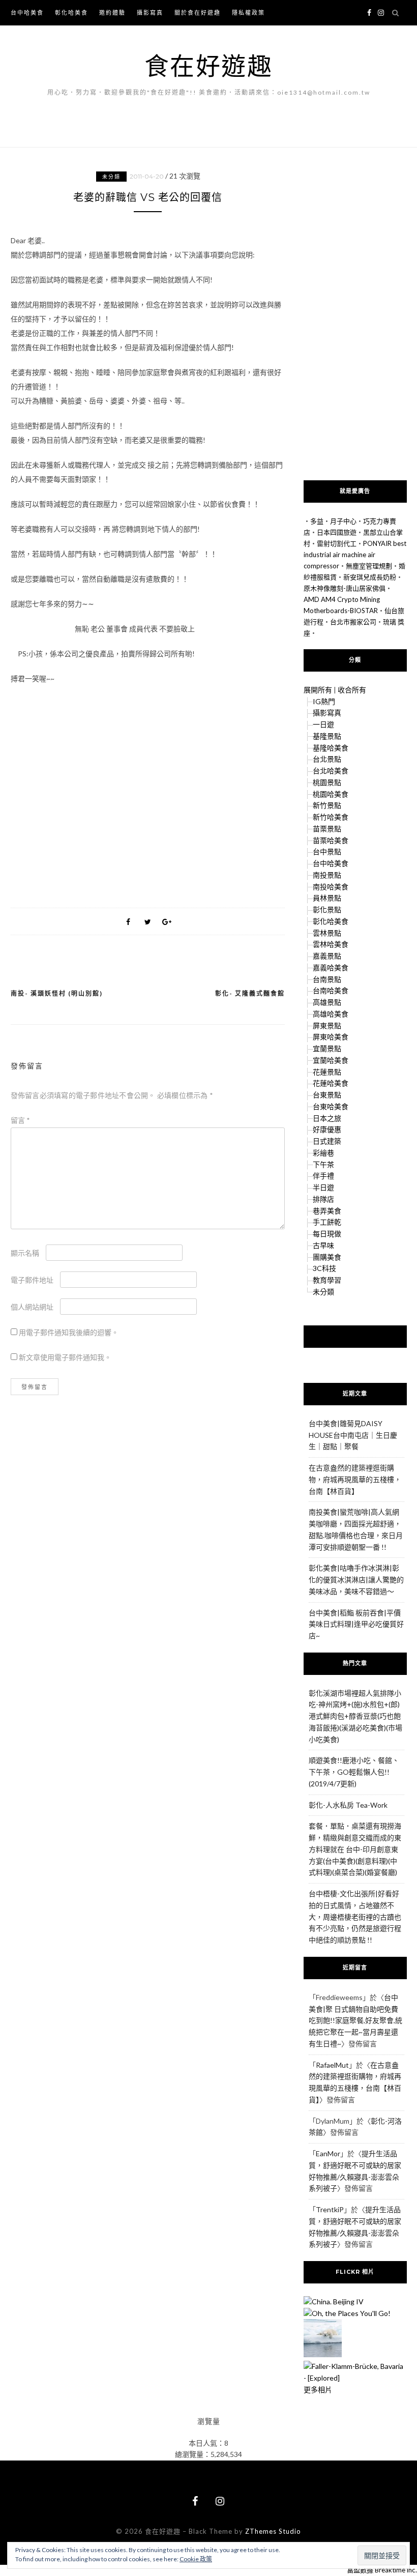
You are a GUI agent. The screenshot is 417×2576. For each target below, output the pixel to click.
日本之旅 (327, 1118)
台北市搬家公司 (353, 622)
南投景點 (327, 875)
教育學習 (327, 1280)
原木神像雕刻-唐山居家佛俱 (345, 588)
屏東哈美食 (331, 1037)
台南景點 (327, 979)
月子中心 (343, 521)
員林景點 (327, 898)
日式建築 (327, 1141)
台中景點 (327, 851)
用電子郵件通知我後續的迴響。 (69, 1332)
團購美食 (327, 1257)
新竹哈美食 (331, 817)
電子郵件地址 (32, 1280)
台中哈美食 (27, 12)
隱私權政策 (248, 12)
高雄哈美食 (331, 1014)
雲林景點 (327, 933)
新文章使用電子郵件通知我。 (65, 1357)
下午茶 (323, 1164)
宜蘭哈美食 (331, 1060)
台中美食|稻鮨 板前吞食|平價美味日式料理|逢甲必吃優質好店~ (356, 1624)
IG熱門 (324, 701)
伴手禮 (323, 1176)
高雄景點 (327, 1002)
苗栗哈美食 (331, 840)
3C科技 (324, 1268)
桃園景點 (327, 782)
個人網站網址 (32, 1307)
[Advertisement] (148, 792)
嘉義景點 (327, 956)
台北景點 (327, 759)
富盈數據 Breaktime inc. (382, 2570)
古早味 (323, 1245)
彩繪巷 (323, 1153)
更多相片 (318, 2390)
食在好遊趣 (209, 65)
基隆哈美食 (331, 748)
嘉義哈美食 (331, 967)
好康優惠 (327, 1129)
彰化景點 (327, 909)
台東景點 (327, 1095)
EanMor (328, 2153)
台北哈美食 (331, 771)
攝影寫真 (150, 12)
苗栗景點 (327, 829)
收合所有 (352, 690)
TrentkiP (330, 2209)
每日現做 (327, 1234)
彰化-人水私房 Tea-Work (348, 1805)
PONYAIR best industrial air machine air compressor (355, 555)
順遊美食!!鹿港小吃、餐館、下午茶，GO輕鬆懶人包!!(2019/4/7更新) (354, 1772)
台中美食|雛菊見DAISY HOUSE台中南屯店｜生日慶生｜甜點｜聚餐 (353, 1435)
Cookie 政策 (196, 2559)
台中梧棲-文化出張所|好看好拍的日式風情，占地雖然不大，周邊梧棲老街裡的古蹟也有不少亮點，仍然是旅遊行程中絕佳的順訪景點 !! (355, 1917)
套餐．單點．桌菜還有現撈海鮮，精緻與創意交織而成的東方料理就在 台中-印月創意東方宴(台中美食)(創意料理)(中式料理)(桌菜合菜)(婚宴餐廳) (355, 1849)
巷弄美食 (327, 1211)
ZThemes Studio (273, 2531)
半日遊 (323, 1187)
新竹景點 (327, 805)
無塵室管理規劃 (369, 566)
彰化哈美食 (71, 12)
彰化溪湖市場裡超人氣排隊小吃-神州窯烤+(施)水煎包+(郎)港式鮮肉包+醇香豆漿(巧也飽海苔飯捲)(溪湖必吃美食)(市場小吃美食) (355, 1716)
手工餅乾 (327, 1222)
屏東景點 (327, 1025)
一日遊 (323, 724)
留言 (20, 1120)
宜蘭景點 (327, 1048)
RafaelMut (332, 2065)
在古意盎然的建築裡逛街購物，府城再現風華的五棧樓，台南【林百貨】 (355, 1479)
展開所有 (318, 690)
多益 (317, 521)
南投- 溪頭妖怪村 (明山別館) (57, 993)
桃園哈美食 (331, 794)
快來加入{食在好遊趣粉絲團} (355, 1336)
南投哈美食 (331, 887)
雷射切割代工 (337, 543)
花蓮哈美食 (331, 1083)
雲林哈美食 (331, 944)
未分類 (111, 177)
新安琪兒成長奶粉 (370, 577)
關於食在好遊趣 (198, 12)
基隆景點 (327, 736)
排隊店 (323, 1199)
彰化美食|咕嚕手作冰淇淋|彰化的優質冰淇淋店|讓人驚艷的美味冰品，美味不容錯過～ (356, 1580)
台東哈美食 (331, 1106)
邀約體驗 (112, 12)
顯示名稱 (25, 1253)
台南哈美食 (331, 990)
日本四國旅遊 (337, 532)
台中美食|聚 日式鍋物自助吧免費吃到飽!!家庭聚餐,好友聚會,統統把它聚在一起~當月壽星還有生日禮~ (355, 2020)
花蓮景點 (327, 1072)
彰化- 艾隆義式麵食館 (250, 993)
